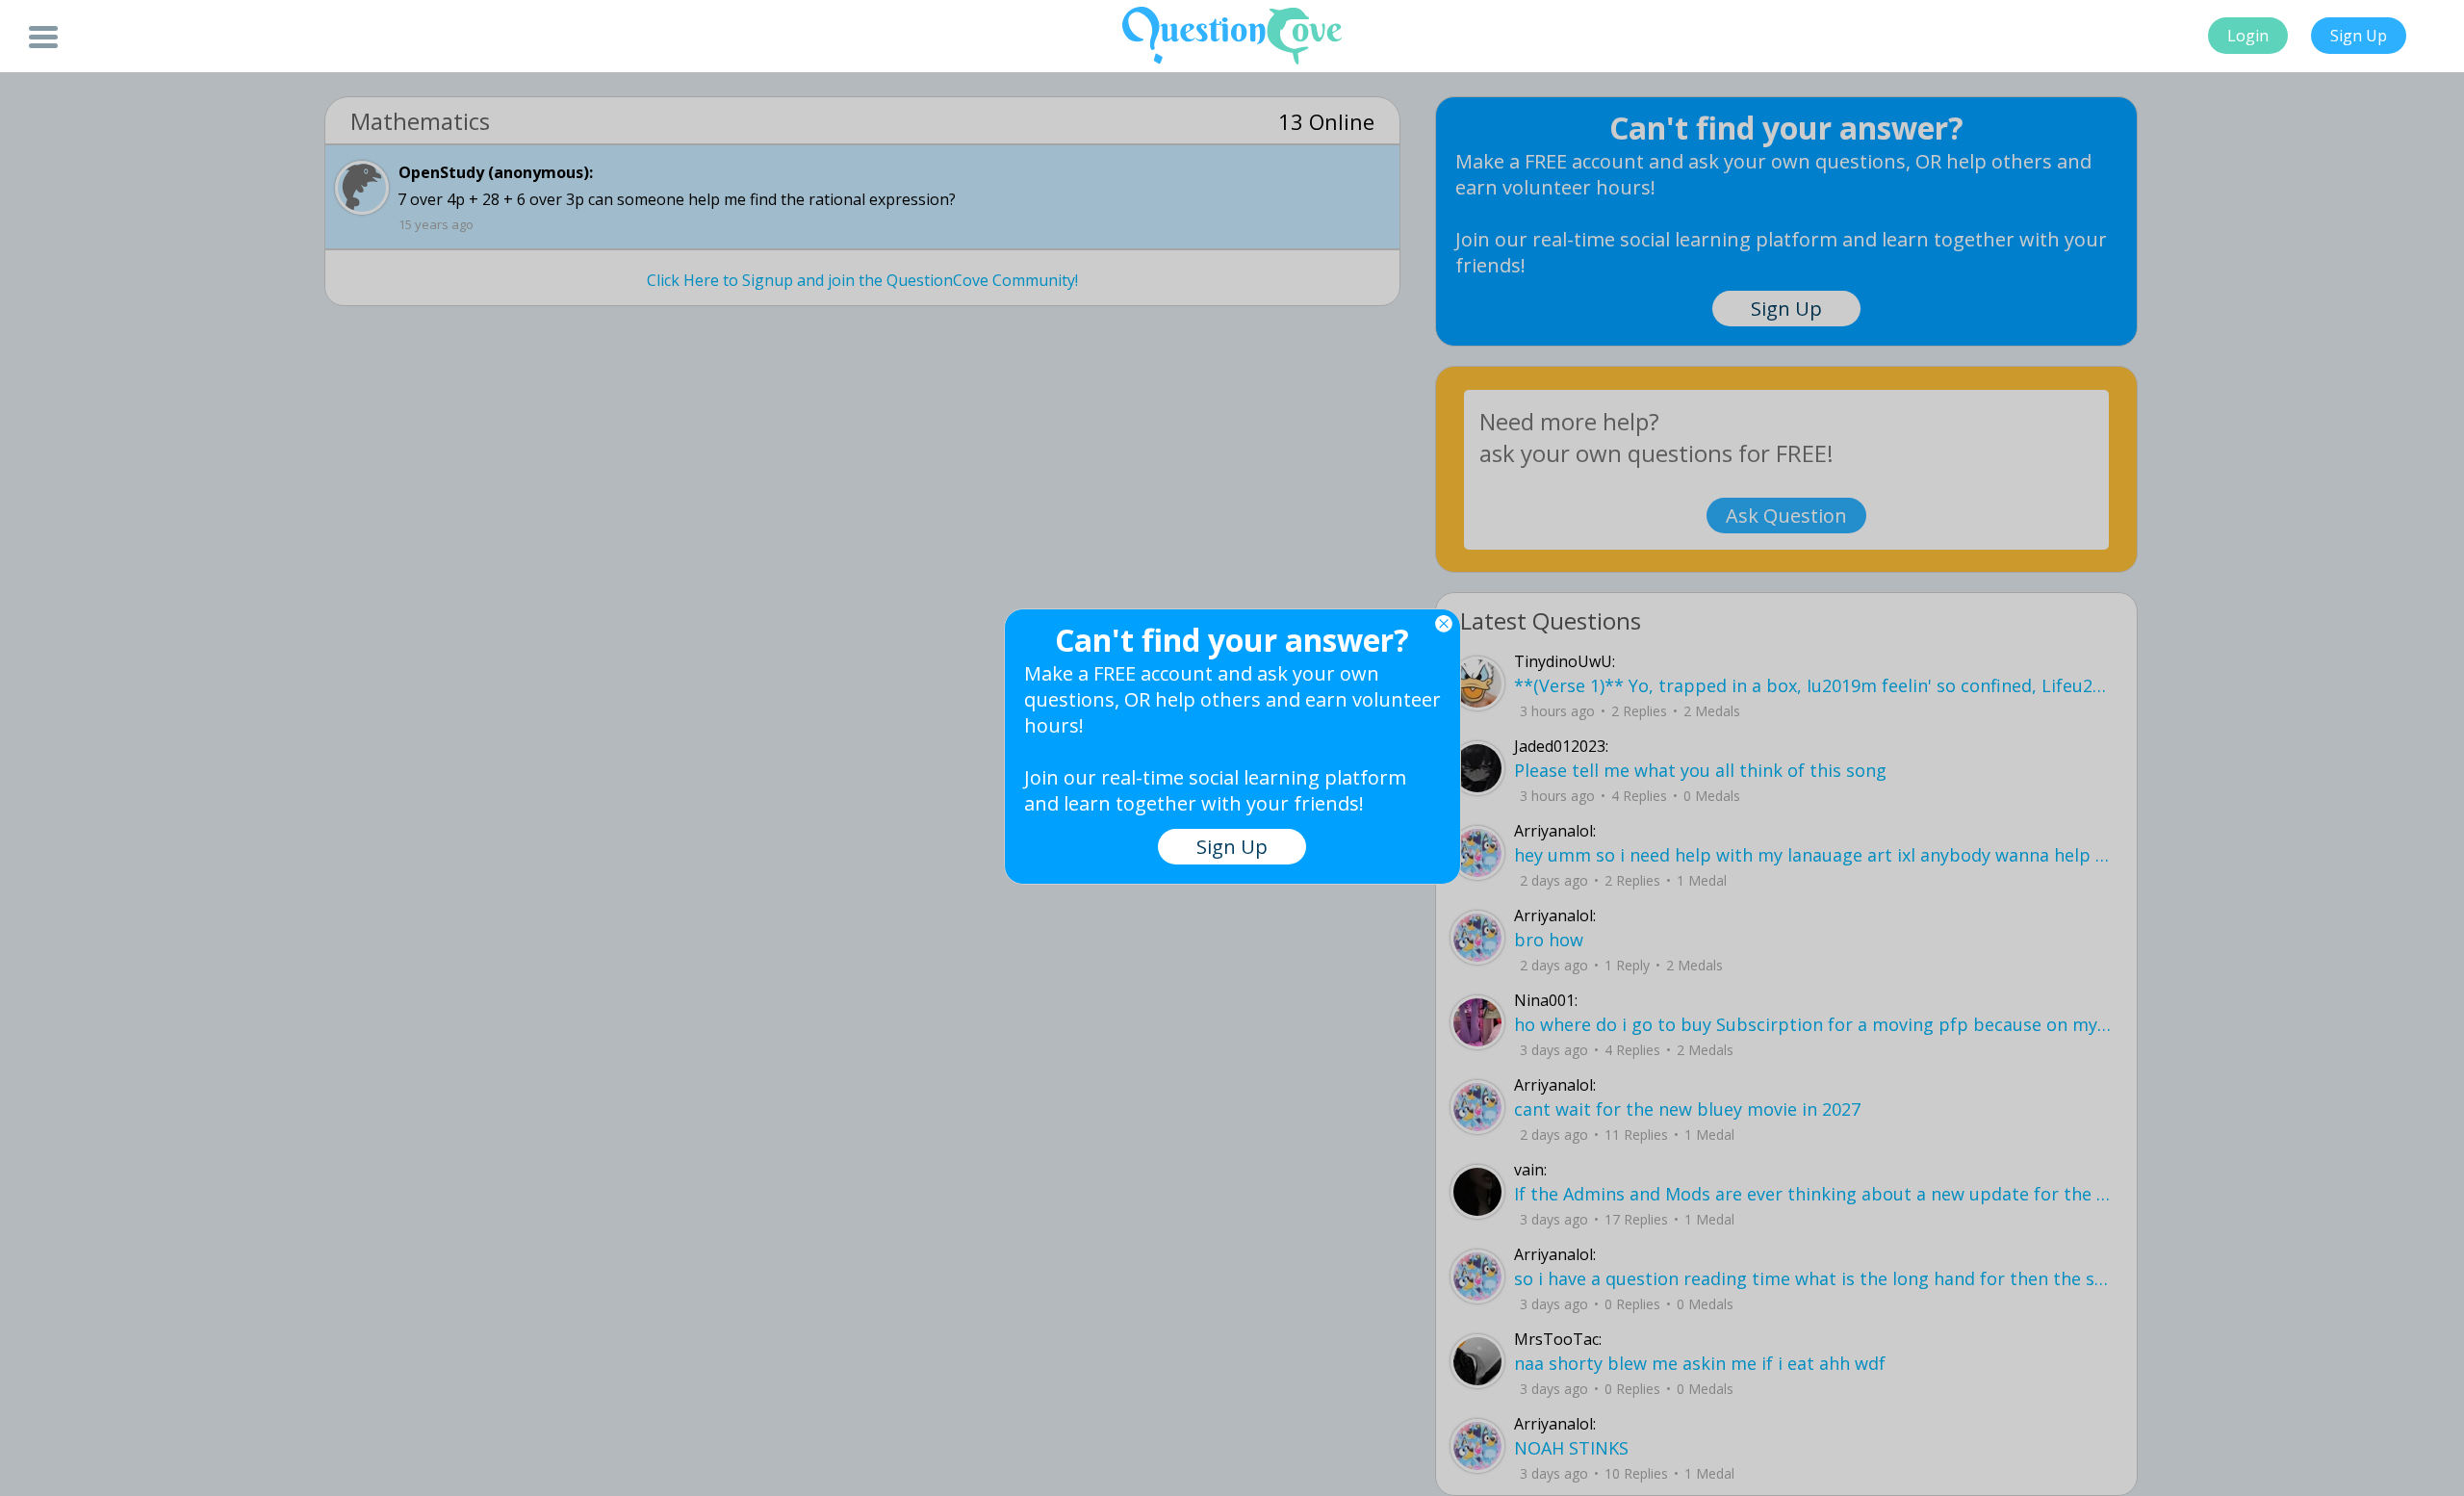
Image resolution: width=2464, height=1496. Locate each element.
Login (2248, 36)
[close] (1444, 624)
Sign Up (2359, 36)
